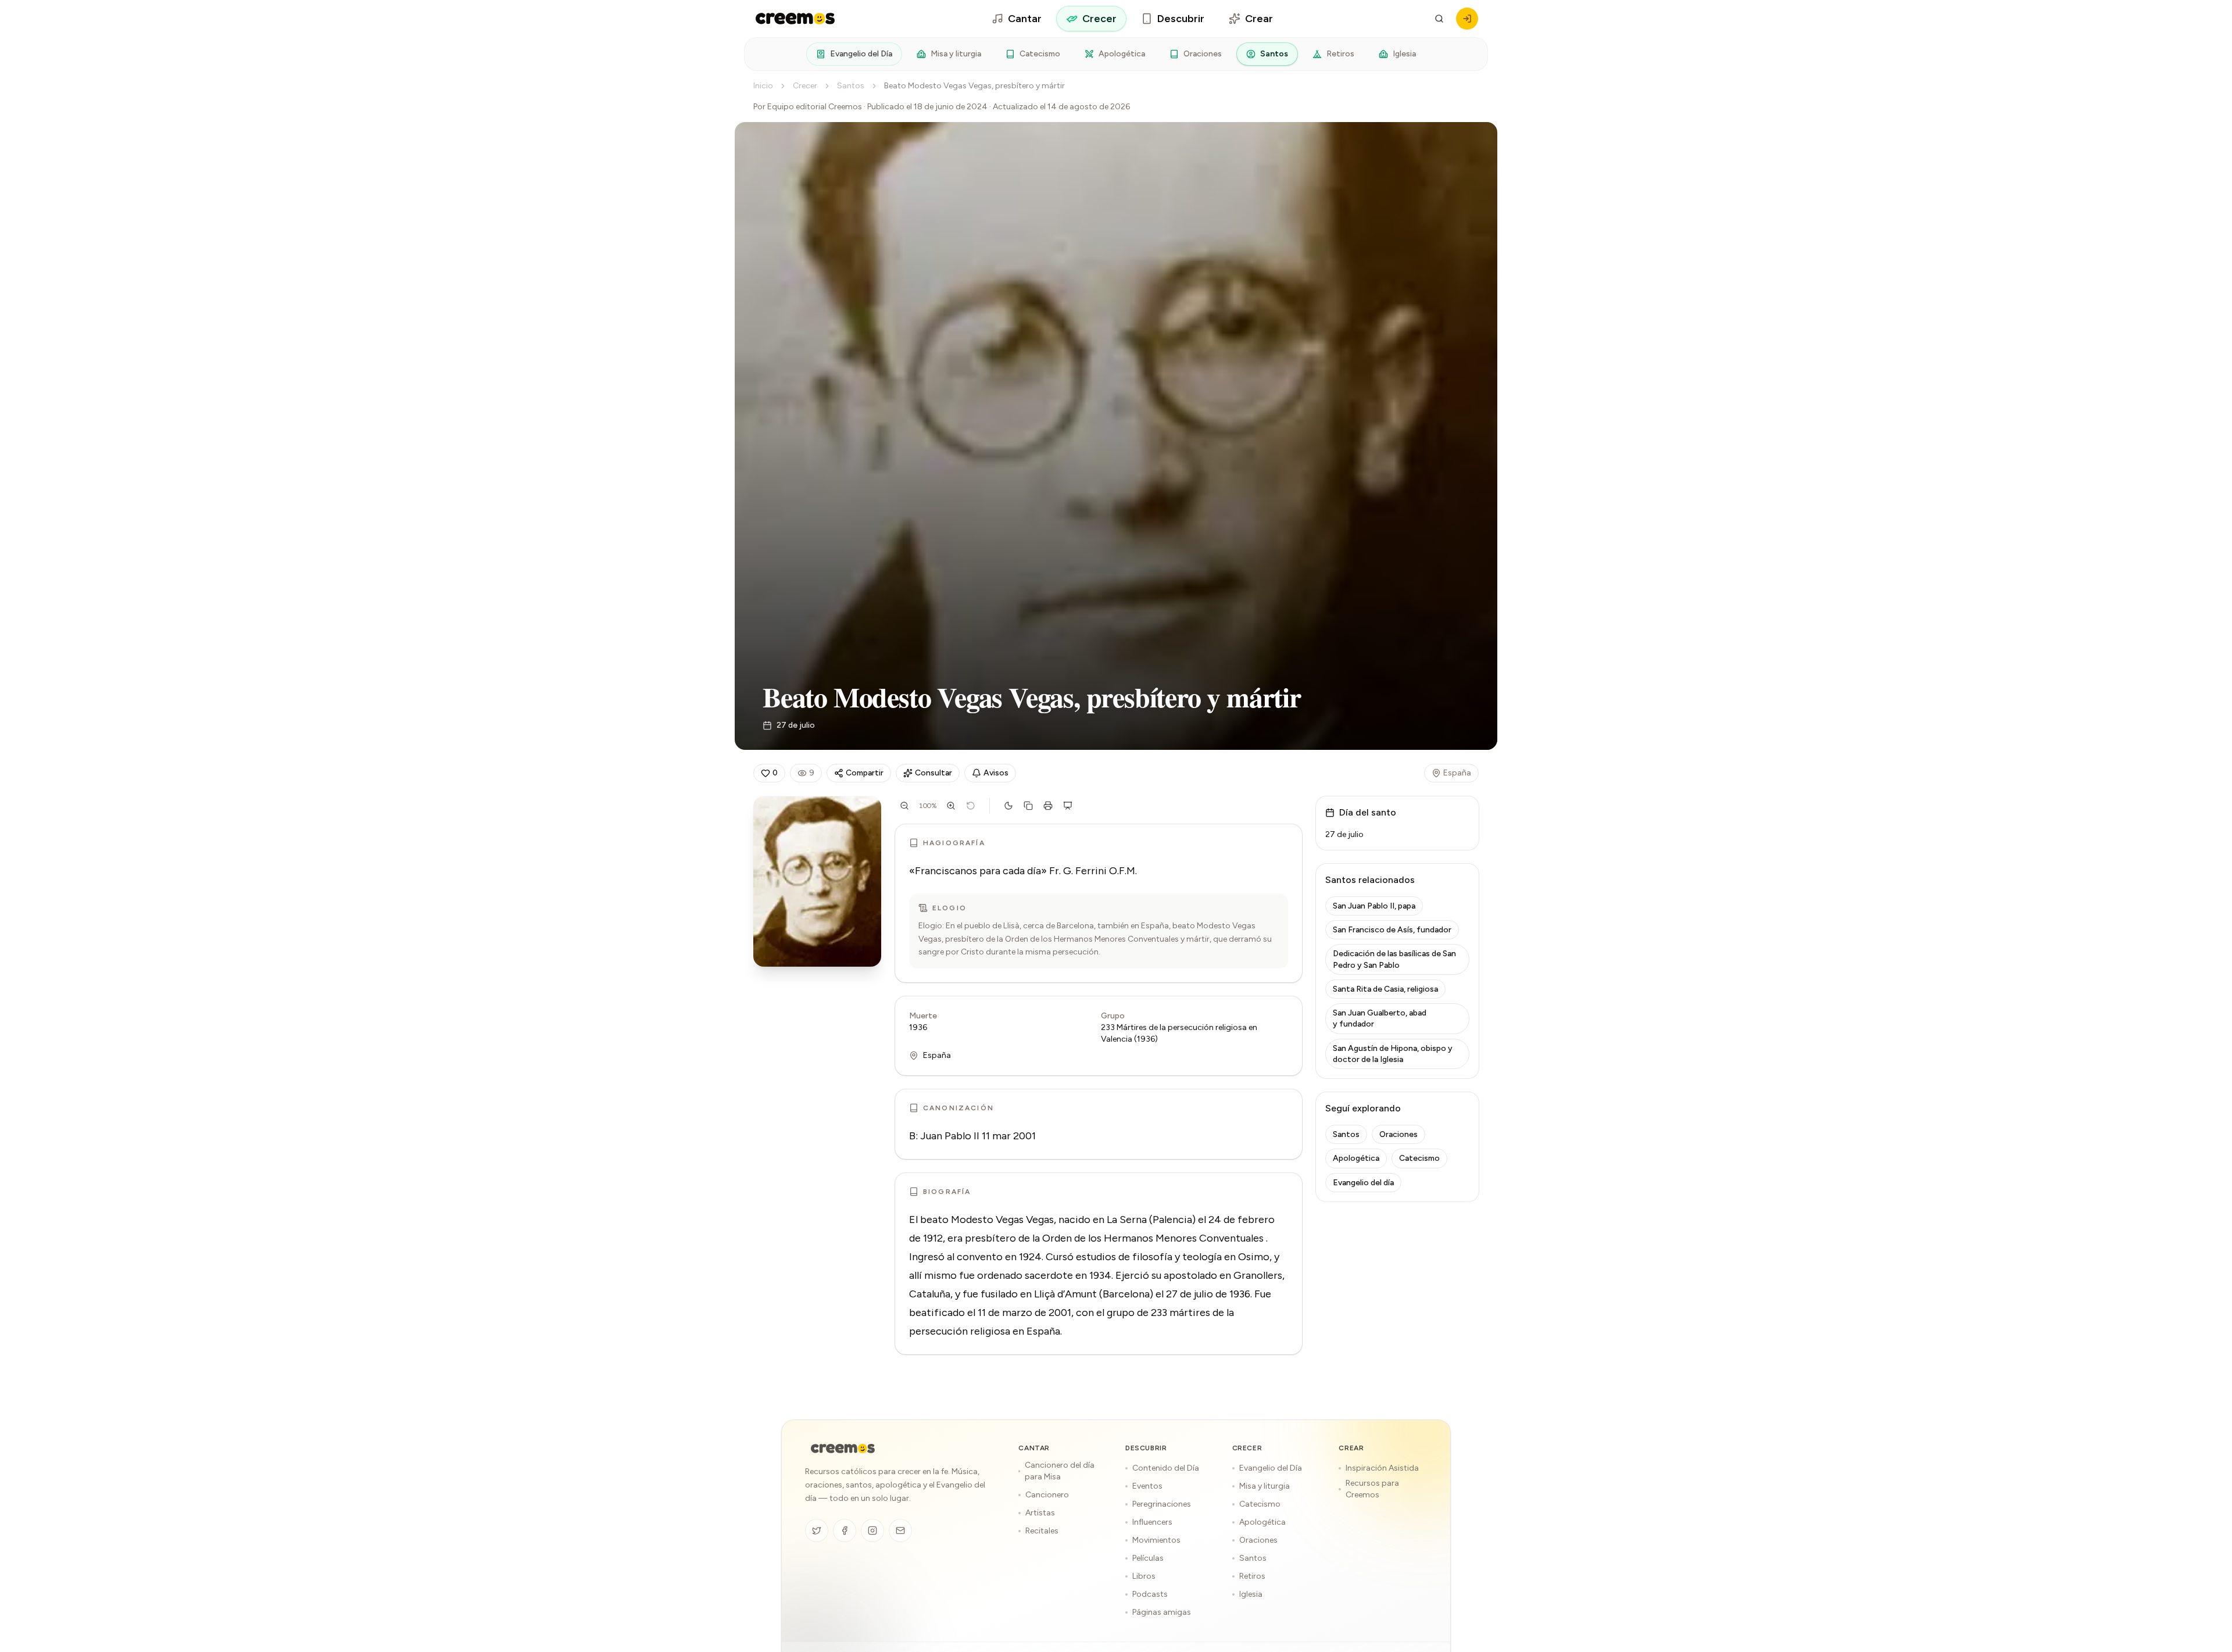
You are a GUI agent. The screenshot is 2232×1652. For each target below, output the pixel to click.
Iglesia (1404, 54)
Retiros (1340, 54)
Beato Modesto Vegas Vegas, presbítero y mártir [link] (974, 86)
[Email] (900, 1531)
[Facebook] (845, 1531)
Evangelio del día (1363, 1183)
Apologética (1122, 54)
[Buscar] (1439, 19)
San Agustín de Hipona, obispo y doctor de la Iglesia (1393, 1054)
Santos (1274, 54)
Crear (1259, 19)
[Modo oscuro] (1008, 806)
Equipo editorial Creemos (815, 107)
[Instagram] (872, 1531)
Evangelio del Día (861, 54)
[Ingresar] (1467, 19)
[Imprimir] (1048, 806)
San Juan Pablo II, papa (1374, 906)
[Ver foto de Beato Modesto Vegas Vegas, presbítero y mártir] (817, 882)
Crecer (1099, 19)
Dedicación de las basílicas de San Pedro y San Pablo (1394, 959)
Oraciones (1203, 54)
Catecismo (1040, 54)
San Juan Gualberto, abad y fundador (1380, 1018)
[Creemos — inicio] (795, 19)
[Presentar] (1068, 806)
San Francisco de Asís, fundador (1392, 930)
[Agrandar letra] (951, 806)
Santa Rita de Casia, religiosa (1385, 989)
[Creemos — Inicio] (843, 1449)
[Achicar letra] (904, 806)
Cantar (1025, 19)
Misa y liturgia (956, 54)
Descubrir (1181, 19)
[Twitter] (817, 1531)
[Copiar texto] (1028, 806)
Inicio (763, 86)
